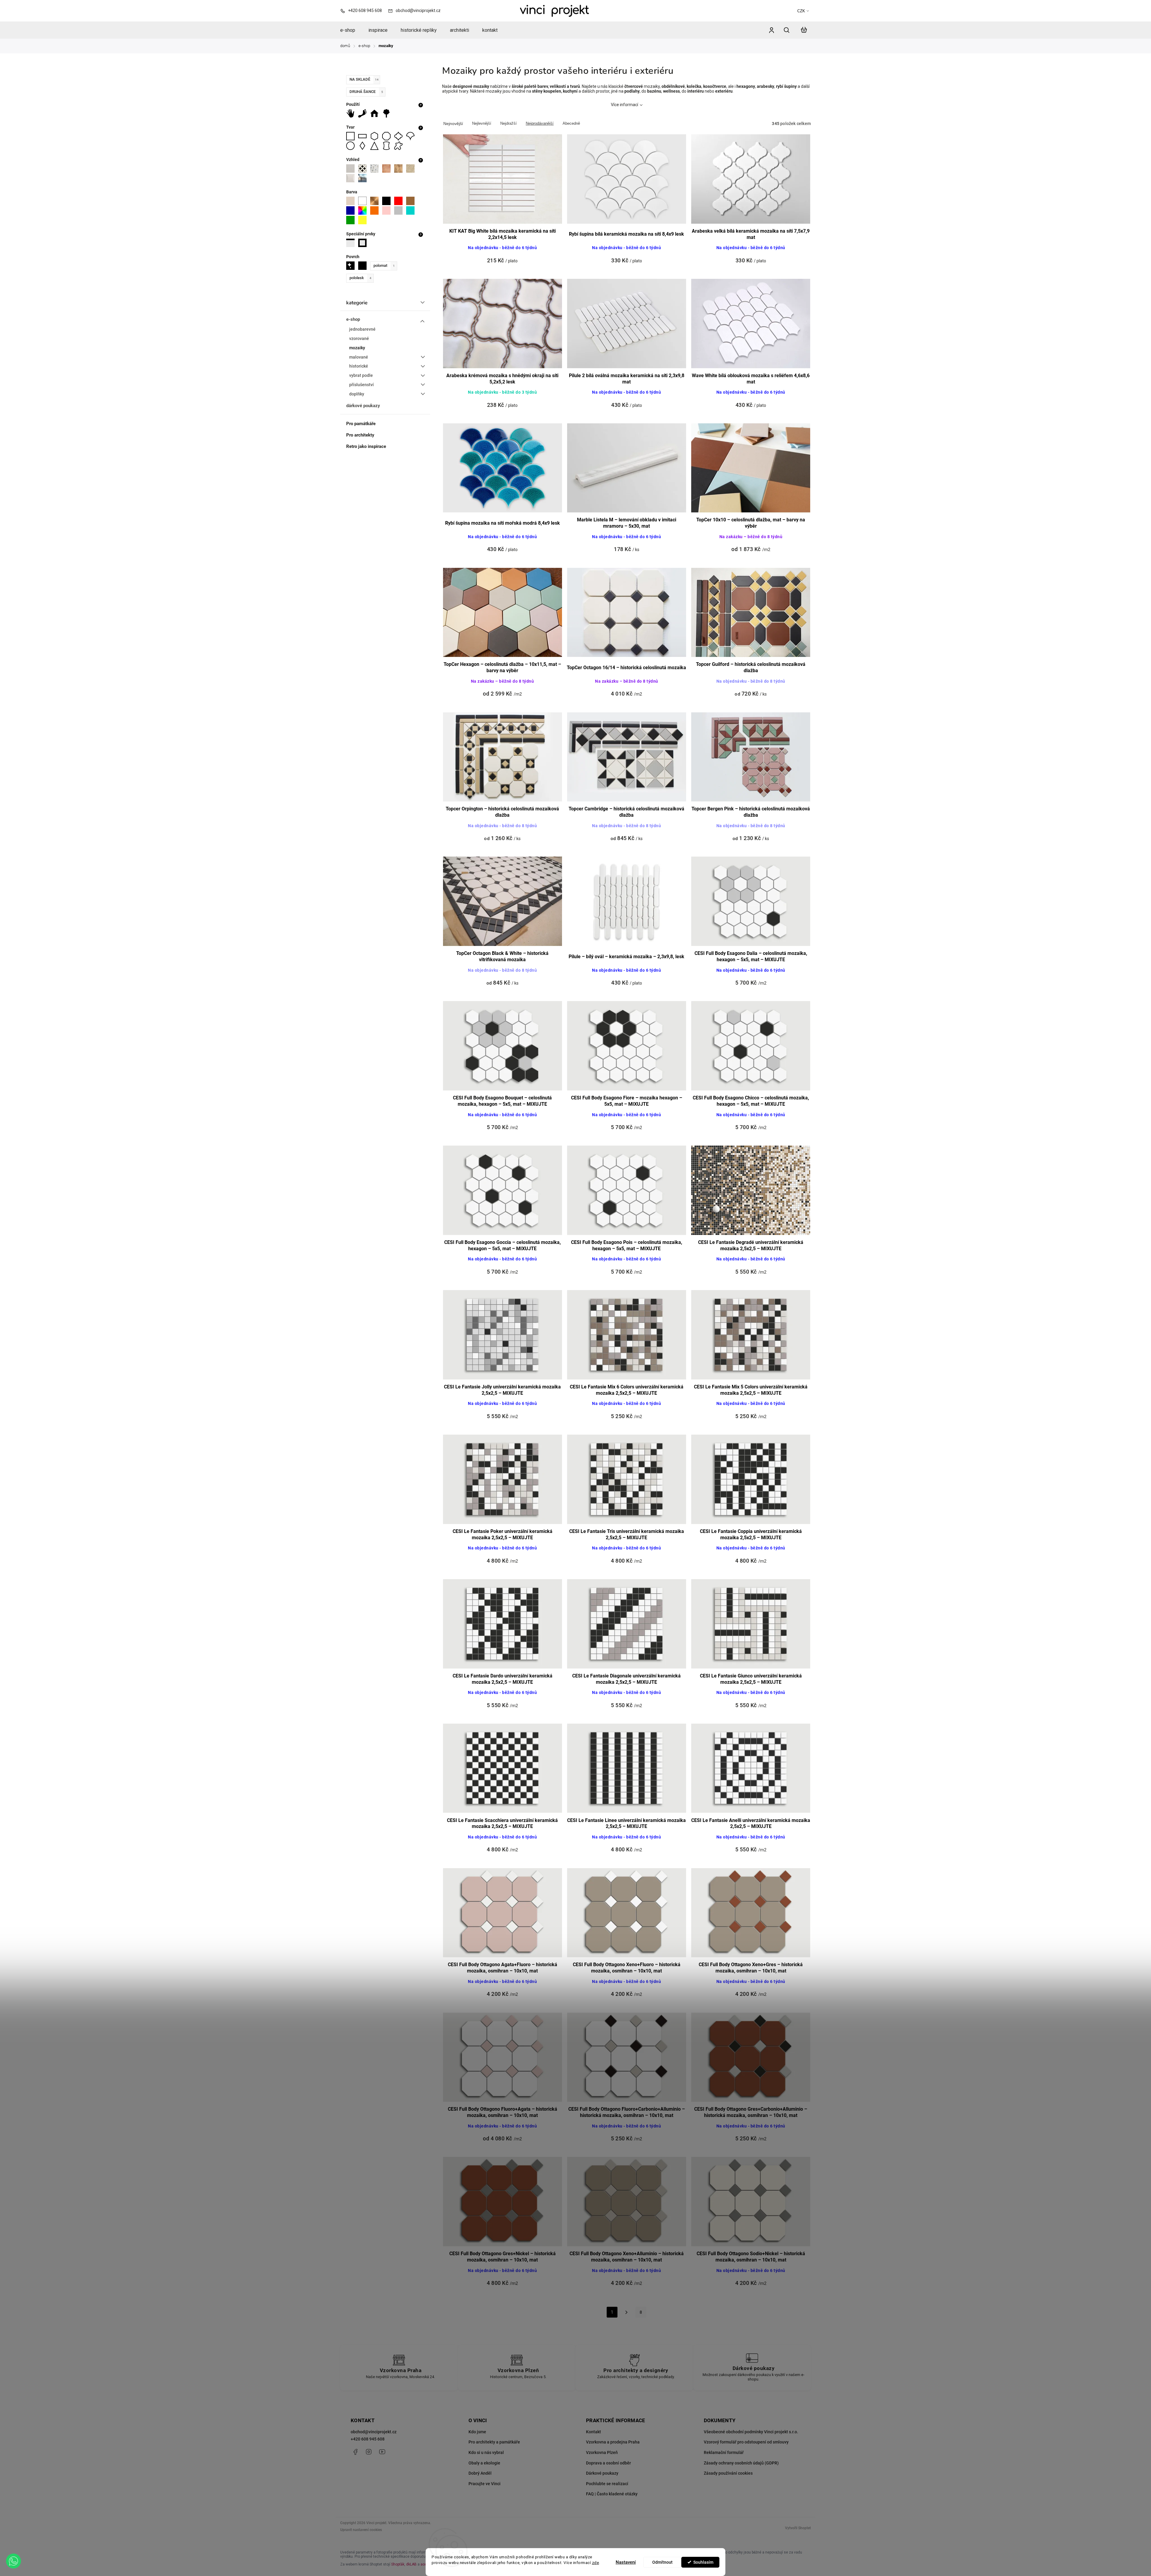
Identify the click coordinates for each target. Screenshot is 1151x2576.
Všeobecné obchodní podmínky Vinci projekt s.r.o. (751, 2432)
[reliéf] (352, 178)
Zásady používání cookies (728, 2473)
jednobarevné (362, 329)
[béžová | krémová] (352, 201)
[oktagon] (388, 136)
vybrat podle (361, 375)
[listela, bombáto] (352, 243)
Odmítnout (662, 2562)
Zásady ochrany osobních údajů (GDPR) (741, 2463)
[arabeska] (400, 136)
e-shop (353, 319)
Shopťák (398, 2564)
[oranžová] (376, 210)
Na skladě (364, 79)
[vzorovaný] (364, 168)
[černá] (388, 201)
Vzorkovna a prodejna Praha (613, 2442)
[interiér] (376, 113)
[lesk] (352, 266)
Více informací (625, 105)
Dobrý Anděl (480, 2473)
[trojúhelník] (376, 146)
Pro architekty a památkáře (494, 2442)
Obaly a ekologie (484, 2463)
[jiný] (400, 146)
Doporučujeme (453, 124)
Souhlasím (703, 2562)
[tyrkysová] (412, 210)
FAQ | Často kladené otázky (612, 2494)
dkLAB (411, 2564)
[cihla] (388, 168)
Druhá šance (366, 92)
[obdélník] (364, 136)
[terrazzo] (376, 168)
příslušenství (361, 385)
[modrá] (352, 210)
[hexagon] (376, 136)
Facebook (355, 2452)
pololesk (360, 278)
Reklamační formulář (724, 2452)
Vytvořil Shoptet (798, 2528)
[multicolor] (364, 210)
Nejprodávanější (540, 123)
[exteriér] (388, 113)
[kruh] (352, 146)
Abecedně (571, 123)
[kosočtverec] (364, 146)
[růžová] (388, 210)
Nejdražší (509, 123)
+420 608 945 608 (368, 2439)
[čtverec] (352, 136)
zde (596, 2563)
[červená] (400, 201)
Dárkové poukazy (602, 2473)
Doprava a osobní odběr (608, 2463)
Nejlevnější (482, 123)
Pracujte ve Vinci (485, 2484)
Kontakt (593, 2432)
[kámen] (412, 168)
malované (359, 357)
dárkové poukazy (363, 406)
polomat (384, 265)
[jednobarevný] (352, 168)
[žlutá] (364, 220)
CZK (801, 11)
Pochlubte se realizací (607, 2484)
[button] (13, 2561)
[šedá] (400, 210)
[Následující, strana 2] (627, 2314)
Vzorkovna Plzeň (602, 2452)
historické (359, 366)
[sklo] (364, 178)
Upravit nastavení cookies (361, 2530)
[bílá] (364, 201)
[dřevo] (400, 168)
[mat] (364, 266)
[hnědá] (412, 201)
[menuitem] (351, 30)
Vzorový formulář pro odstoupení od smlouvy (746, 2442)
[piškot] (388, 146)
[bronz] (376, 201)
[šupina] (412, 136)
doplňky (357, 394)
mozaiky (357, 348)
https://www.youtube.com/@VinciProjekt (382, 2452)
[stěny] (352, 113)
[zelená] (352, 220)
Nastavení (626, 2562)
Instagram (369, 2452)
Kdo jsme (477, 2432)
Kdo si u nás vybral (486, 2452)
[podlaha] (364, 113)
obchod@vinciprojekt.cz (374, 2432)
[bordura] (364, 243)
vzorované (359, 338)
